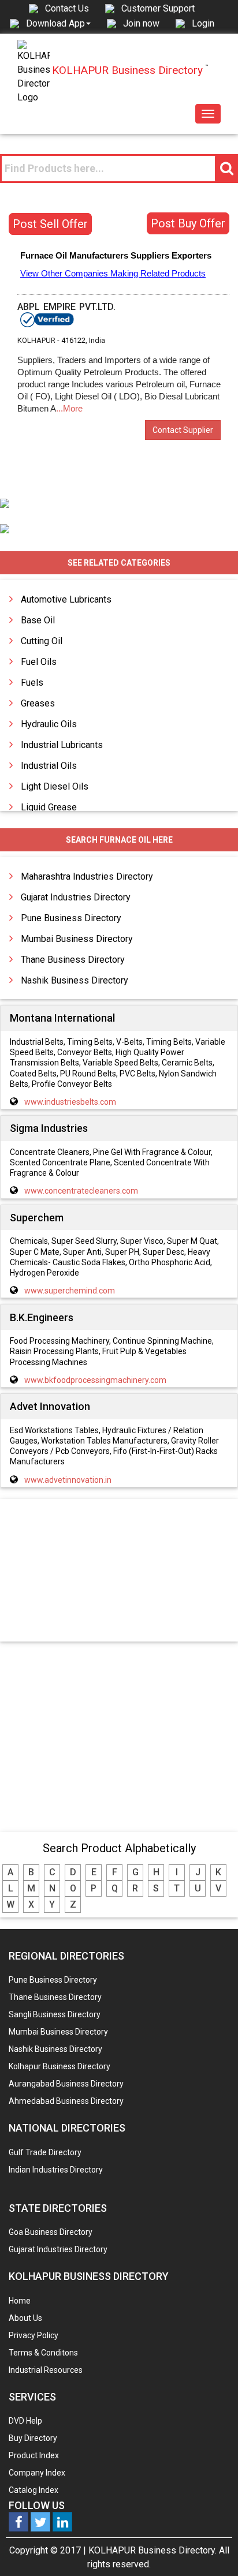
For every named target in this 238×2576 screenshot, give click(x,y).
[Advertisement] (119, 1571)
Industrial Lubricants (62, 745)
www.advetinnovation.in (68, 1480)
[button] (58, 23)
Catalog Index (34, 2490)
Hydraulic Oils (49, 724)
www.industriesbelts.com (70, 1102)
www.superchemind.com (70, 1291)
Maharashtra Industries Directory (87, 876)
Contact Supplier (183, 430)
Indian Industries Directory (56, 2170)
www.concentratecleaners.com (81, 1191)
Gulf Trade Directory (45, 2152)
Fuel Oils (39, 662)
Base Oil (38, 620)
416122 (73, 340)
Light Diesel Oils (55, 786)
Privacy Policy (34, 2335)
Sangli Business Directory (55, 2014)
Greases (38, 703)
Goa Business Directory (51, 2232)
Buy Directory (33, 2438)
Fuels (32, 683)
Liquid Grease (49, 807)
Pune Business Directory (71, 918)
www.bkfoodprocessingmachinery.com (95, 1380)
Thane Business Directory (73, 960)
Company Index (37, 2473)
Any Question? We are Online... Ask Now (211, 2549)
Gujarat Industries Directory (76, 897)
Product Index (34, 2455)
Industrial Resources (46, 2370)
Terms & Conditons (43, 2353)
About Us (25, 2318)
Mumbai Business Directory (77, 939)
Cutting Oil (42, 641)
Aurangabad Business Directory (66, 2084)
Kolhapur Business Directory (59, 2066)
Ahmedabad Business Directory (66, 2101)
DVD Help (25, 2421)
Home (20, 2301)
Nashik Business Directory (75, 980)
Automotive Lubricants (66, 599)
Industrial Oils (49, 766)
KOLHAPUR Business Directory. (153, 2550)
